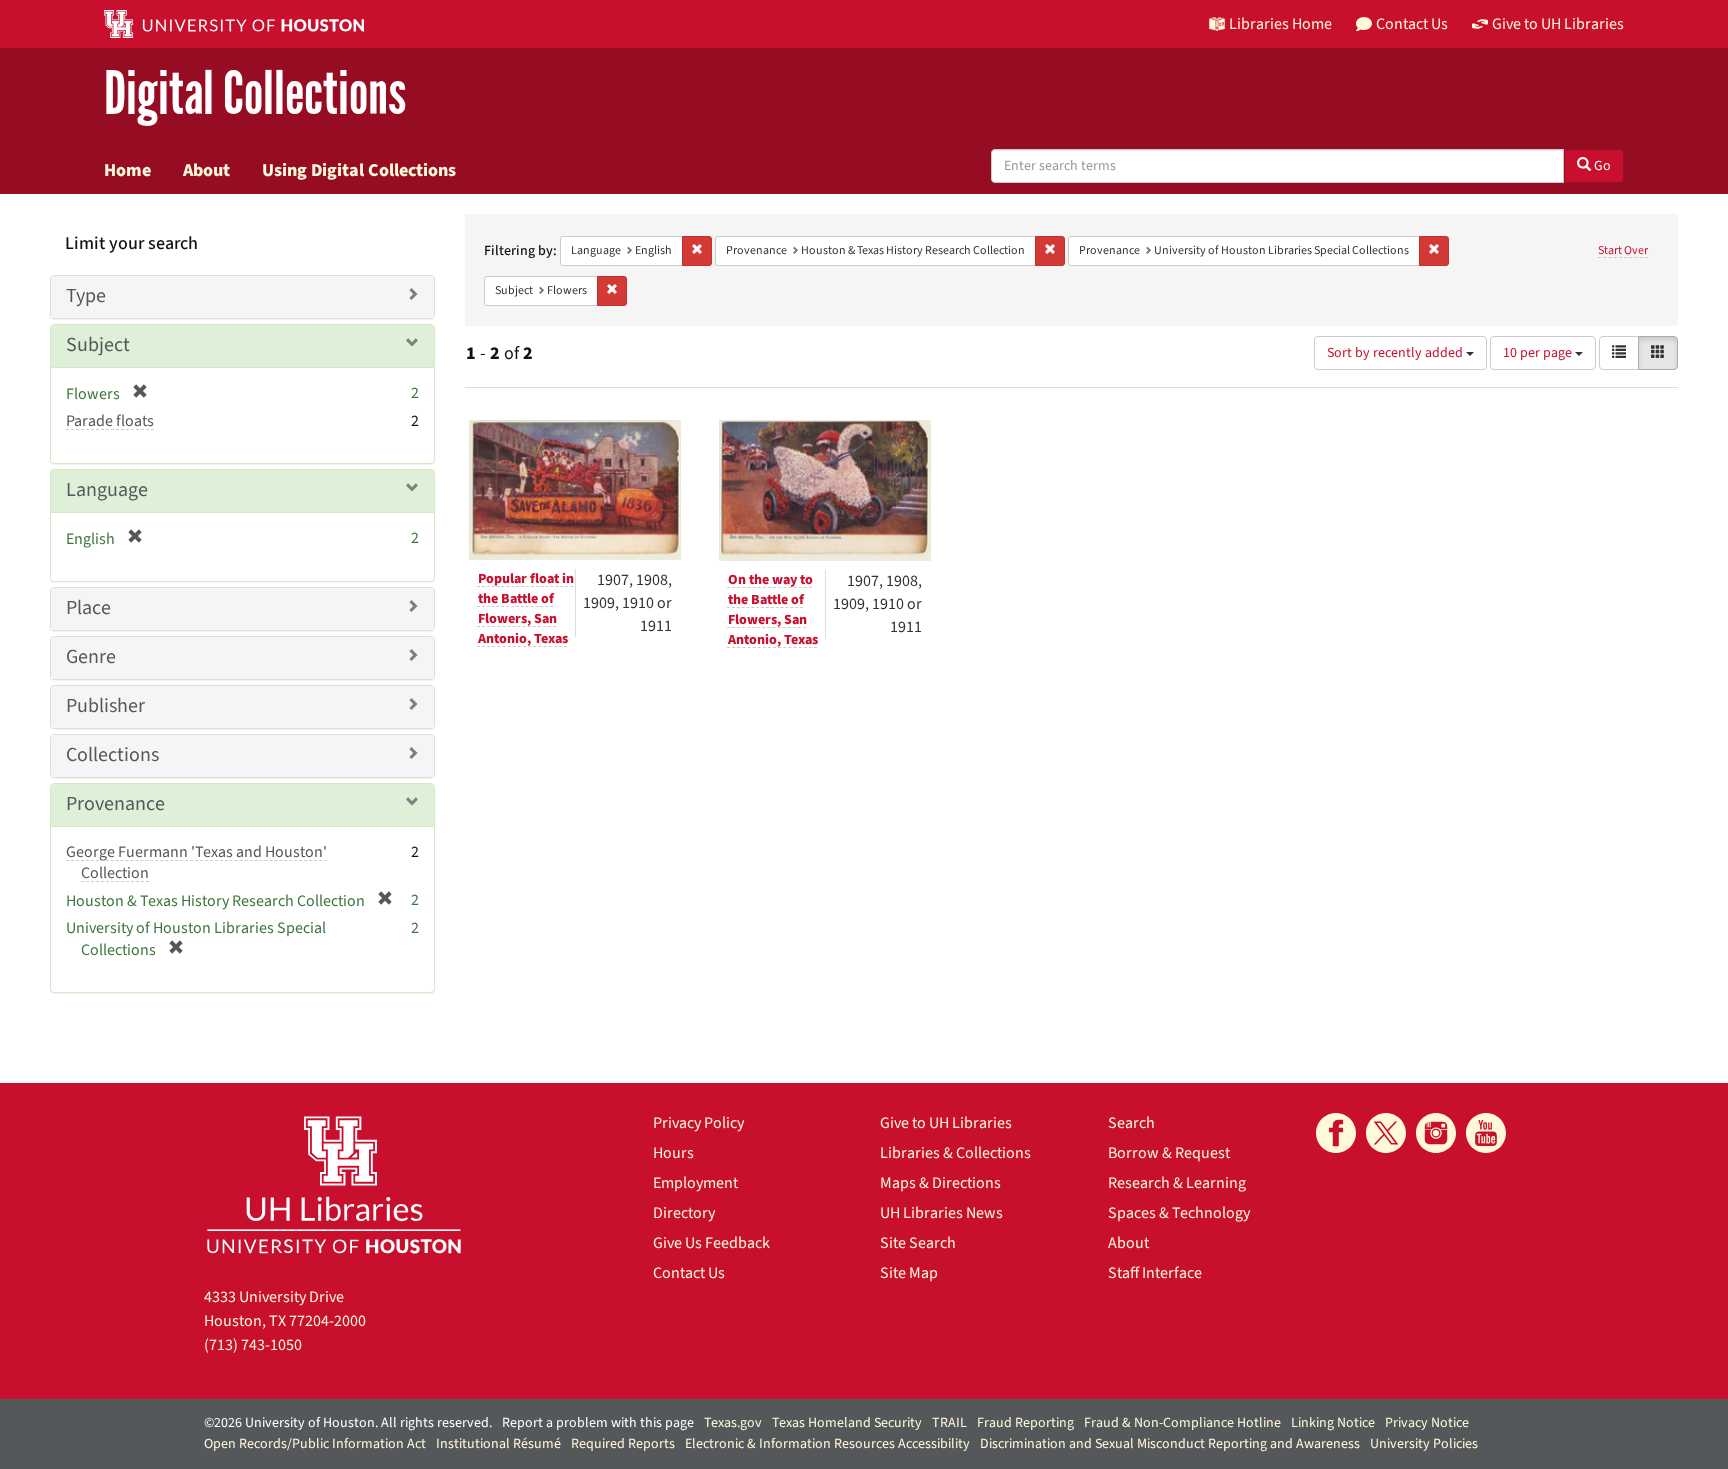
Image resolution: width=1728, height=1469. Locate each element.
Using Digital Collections (359, 170)
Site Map (909, 1273)
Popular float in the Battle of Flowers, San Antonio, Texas (526, 609)
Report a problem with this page (598, 1423)
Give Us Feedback (711, 1243)
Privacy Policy (698, 1123)
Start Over (1623, 250)
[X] (1386, 1133)
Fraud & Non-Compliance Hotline (1182, 1423)
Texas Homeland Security (847, 1423)
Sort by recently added (1396, 353)
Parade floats (110, 421)
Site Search (918, 1243)
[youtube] (1486, 1133)
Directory (684, 1213)
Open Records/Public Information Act (315, 1444)
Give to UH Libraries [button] (1558, 24)
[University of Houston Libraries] (334, 1184)
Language (107, 490)
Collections (112, 755)
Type (86, 296)
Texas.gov (733, 1423)
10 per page (1539, 353)
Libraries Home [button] (1280, 24)
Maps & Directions (940, 1183)
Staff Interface (1155, 1273)
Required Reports (623, 1444)
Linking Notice (1333, 1423)
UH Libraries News (941, 1213)
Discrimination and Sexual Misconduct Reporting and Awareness (1170, 1444)
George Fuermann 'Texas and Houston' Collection (196, 862)
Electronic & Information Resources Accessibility (827, 1444)
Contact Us (689, 1273)
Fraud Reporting (1025, 1423)
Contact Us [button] (1412, 24)
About (206, 170)
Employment (695, 1183)
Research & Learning (1177, 1183)
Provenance (115, 804)
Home (127, 170)
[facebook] (1336, 1133)
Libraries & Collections (955, 1153)
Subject (98, 345)
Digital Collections (255, 94)
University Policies (1424, 1444)
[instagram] (1436, 1133)
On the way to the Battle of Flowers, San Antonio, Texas (773, 610)
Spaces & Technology (1179, 1213)
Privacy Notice (1427, 1423)
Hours (673, 1153)
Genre (91, 657)
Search (1131, 1123)
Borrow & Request (1169, 1153)
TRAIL (949, 1423)
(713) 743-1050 (253, 1345)
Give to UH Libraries (946, 1123)
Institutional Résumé (498, 1444)
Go (1601, 166)
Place (88, 608)
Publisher (105, 706)
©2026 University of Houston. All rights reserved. (348, 1423)
